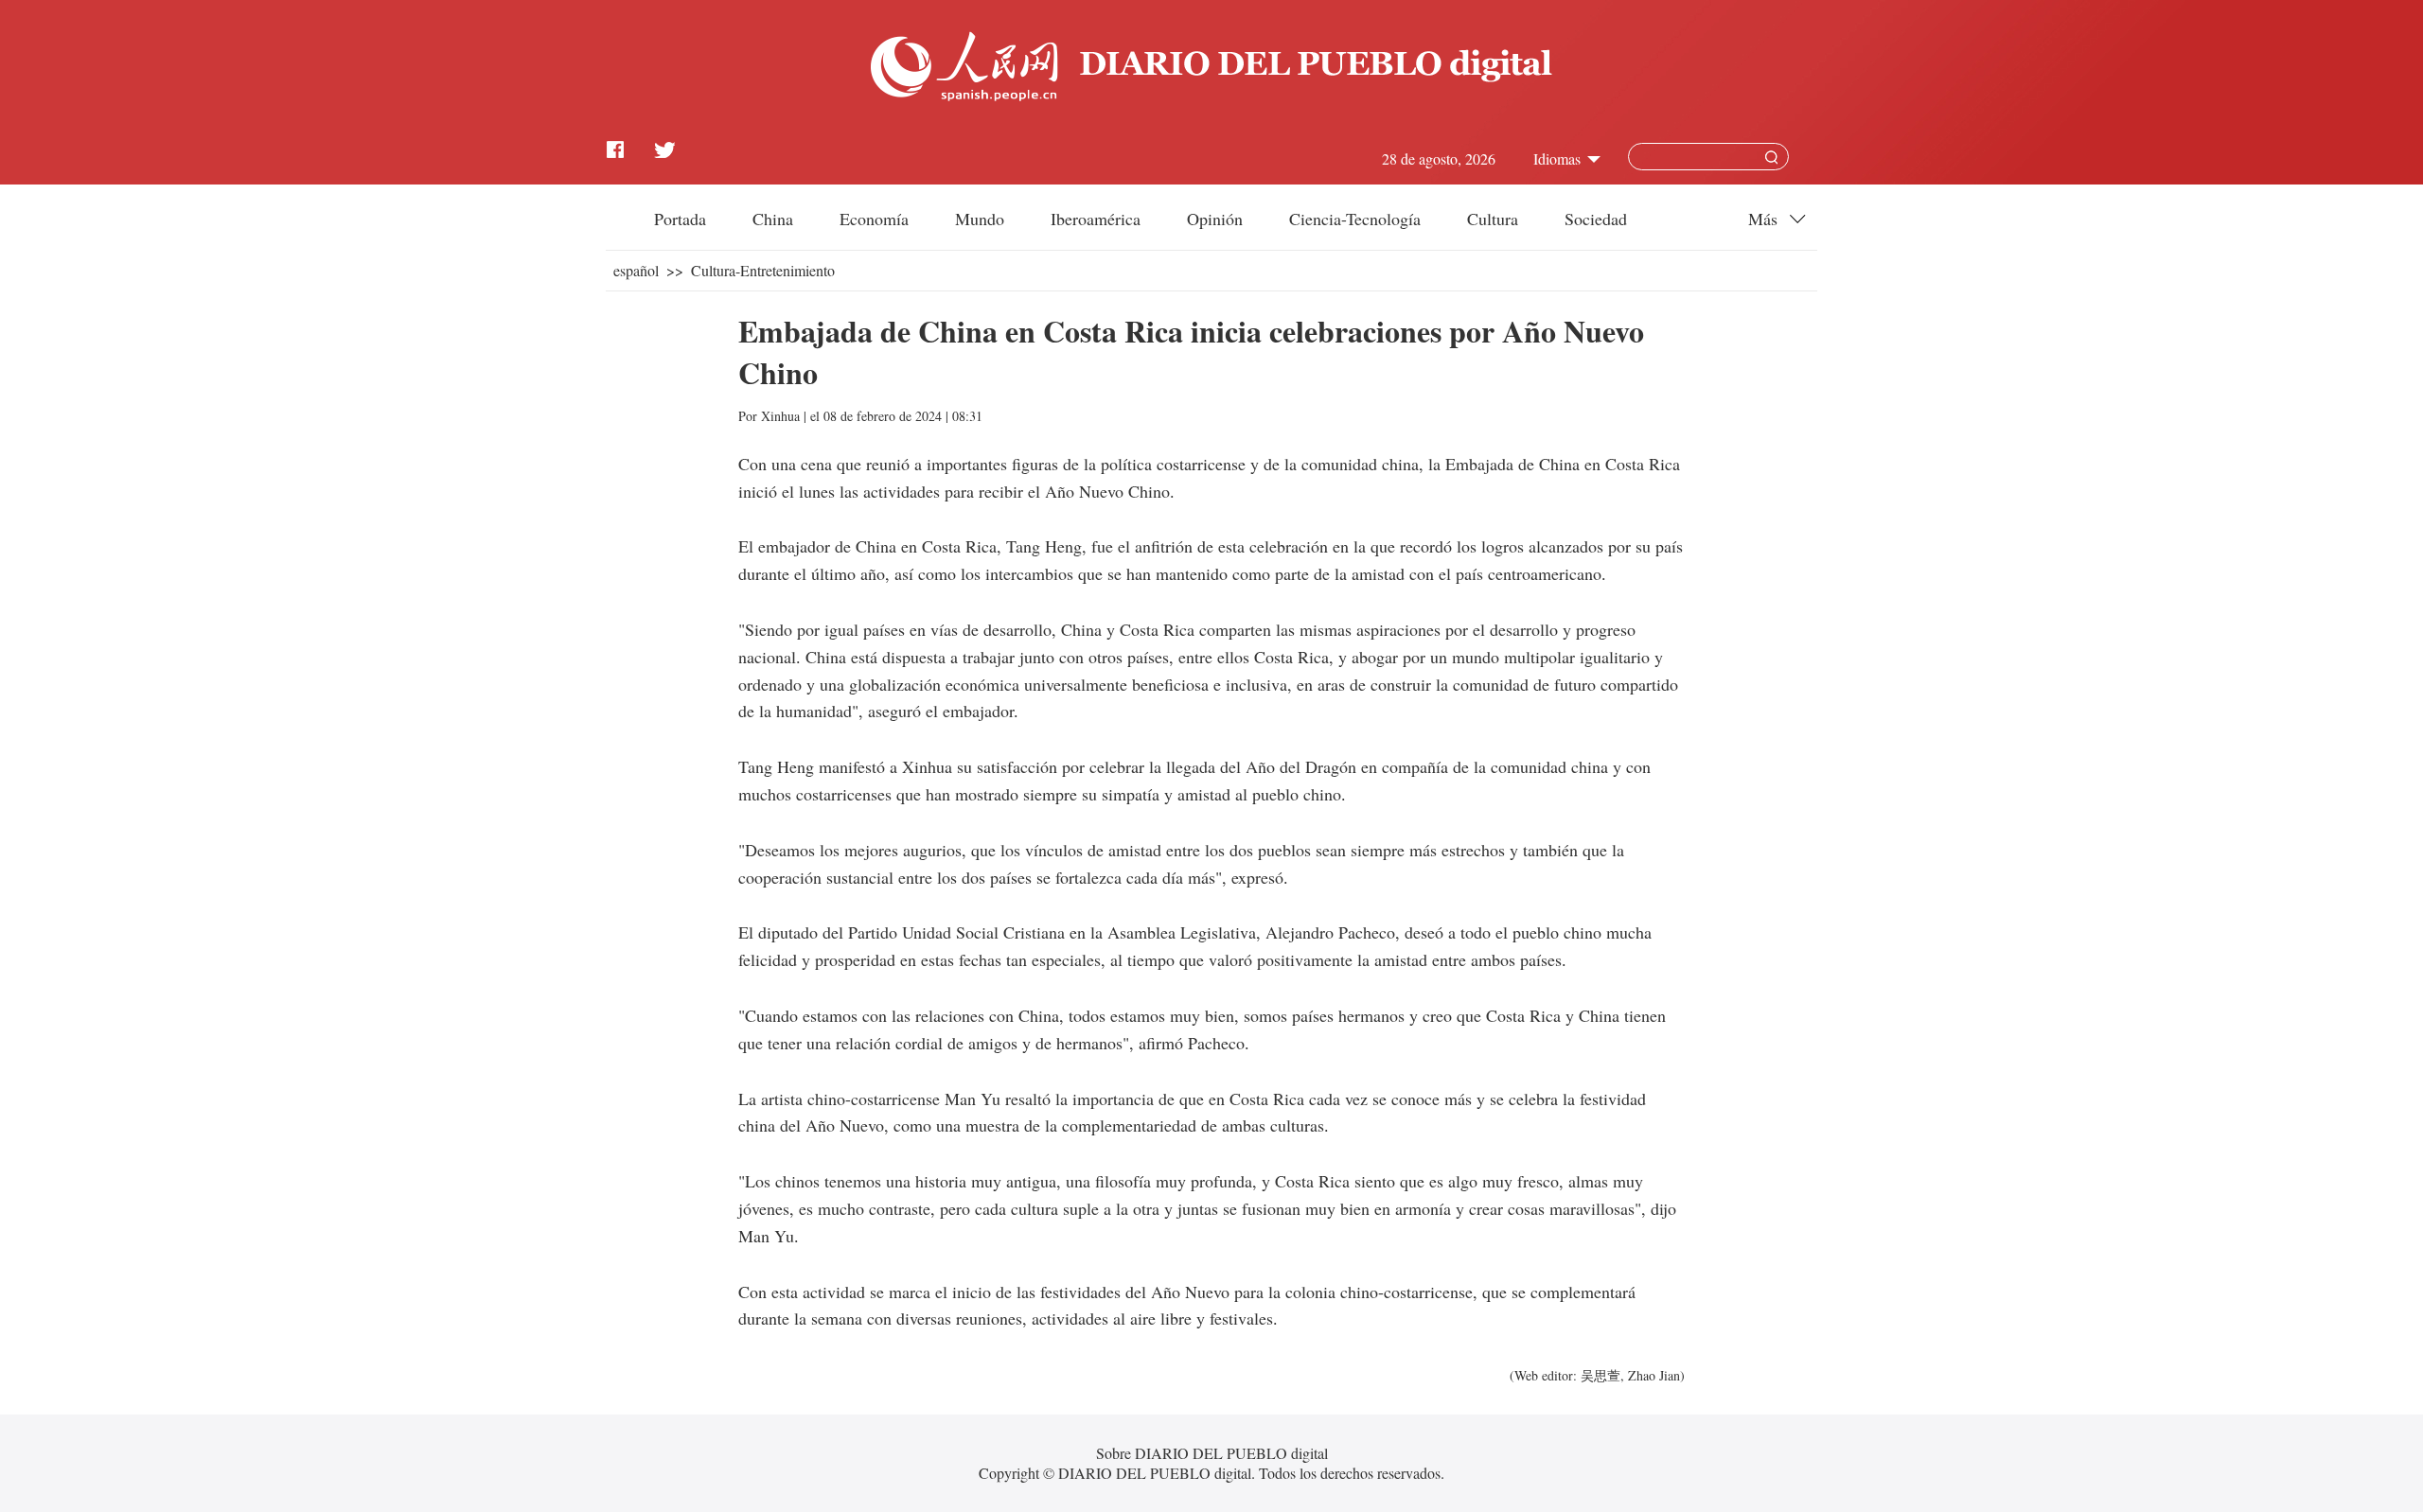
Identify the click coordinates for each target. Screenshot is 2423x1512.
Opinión (1215, 219)
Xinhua (780, 416)
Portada (680, 219)
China (773, 219)
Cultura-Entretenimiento (763, 270)
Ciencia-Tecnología (1355, 219)
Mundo (980, 219)
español (636, 270)
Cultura (1493, 219)
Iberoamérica (1096, 219)
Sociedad (1596, 219)
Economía (874, 219)
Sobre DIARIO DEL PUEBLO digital (1212, 1453)
